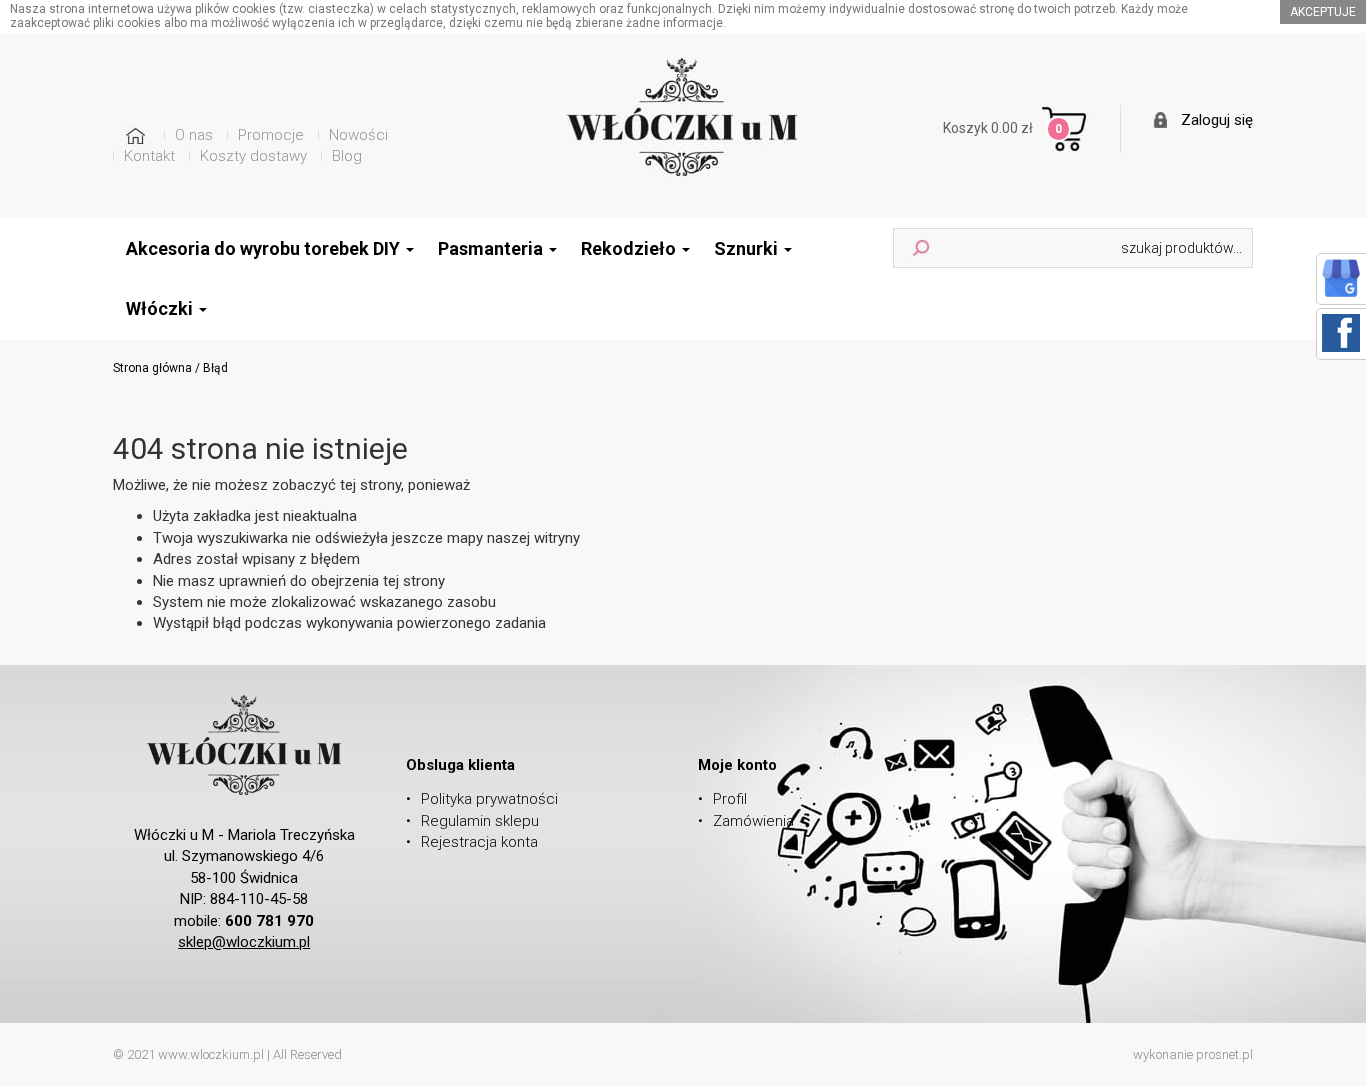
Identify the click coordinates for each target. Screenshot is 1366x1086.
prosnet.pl (1224, 1054)
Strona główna (152, 368)
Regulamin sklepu (480, 821)
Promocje (271, 135)
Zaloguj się (1217, 120)
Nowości (358, 135)
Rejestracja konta (479, 842)
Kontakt (149, 156)
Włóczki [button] (161, 308)
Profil (730, 799)
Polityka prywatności (489, 799)
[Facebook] (1341, 332)
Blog (347, 156)
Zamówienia (753, 821)
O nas (194, 135)
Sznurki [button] (748, 248)
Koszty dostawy (253, 156)
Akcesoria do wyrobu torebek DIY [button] (265, 248)
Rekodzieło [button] (630, 248)
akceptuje (1323, 12)
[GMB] (1341, 277)
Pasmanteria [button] (492, 248)
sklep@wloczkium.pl (244, 942)
